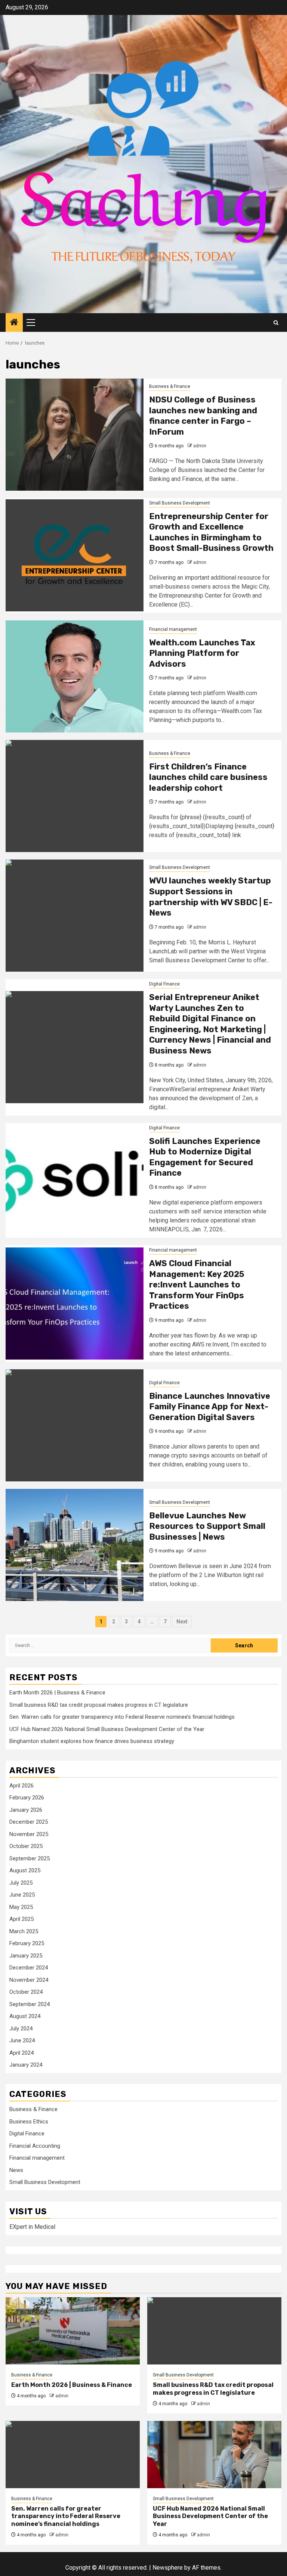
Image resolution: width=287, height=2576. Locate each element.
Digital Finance (164, 984)
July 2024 (21, 2029)
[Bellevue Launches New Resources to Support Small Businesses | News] (75, 1545)
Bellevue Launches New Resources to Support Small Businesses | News (207, 1526)
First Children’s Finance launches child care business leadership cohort (208, 777)
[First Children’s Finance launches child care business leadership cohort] (75, 796)
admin (200, 446)
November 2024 (29, 1980)
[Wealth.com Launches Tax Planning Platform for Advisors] (75, 676)
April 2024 (21, 2053)
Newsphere (168, 2568)
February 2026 (27, 1798)
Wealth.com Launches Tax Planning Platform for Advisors (202, 653)
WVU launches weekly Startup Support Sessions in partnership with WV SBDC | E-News (211, 897)
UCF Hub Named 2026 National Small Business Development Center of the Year (107, 1729)
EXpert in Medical (32, 2227)
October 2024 (26, 1992)
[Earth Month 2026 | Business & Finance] (73, 2331)
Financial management (173, 629)
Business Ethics (29, 2122)
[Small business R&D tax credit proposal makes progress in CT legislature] (214, 2331)
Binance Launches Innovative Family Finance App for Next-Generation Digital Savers (210, 1407)
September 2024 (30, 2004)
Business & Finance (170, 386)
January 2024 (26, 2065)
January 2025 (26, 1956)
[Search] (276, 323)
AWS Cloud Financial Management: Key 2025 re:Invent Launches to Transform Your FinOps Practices (197, 1285)
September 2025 (30, 1858)
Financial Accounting (35, 2146)
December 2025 (29, 1822)
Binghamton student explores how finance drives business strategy (92, 1741)
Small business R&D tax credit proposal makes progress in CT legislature (99, 1705)
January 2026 (26, 1810)
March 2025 (24, 1931)
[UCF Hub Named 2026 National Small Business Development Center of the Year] (214, 2455)
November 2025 (29, 1834)
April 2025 (21, 1919)
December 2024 (29, 1968)
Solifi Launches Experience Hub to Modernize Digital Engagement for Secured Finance (205, 1157)
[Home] (14, 323)
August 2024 (25, 2016)
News (16, 2170)
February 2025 (27, 1943)
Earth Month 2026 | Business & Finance (57, 1693)
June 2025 (22, 1895)
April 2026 (21, 1786)
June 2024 (22, 2040)
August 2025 (25, 1870)
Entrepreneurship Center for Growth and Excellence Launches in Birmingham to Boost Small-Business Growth (211, 532)
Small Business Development (180, 503)
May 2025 (21, 1907)
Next (182, 1622)
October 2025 (26, 1846)
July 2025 (21, 1883)
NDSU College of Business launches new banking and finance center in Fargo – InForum (203, 416)
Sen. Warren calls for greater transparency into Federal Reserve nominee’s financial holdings (122, 1717)
